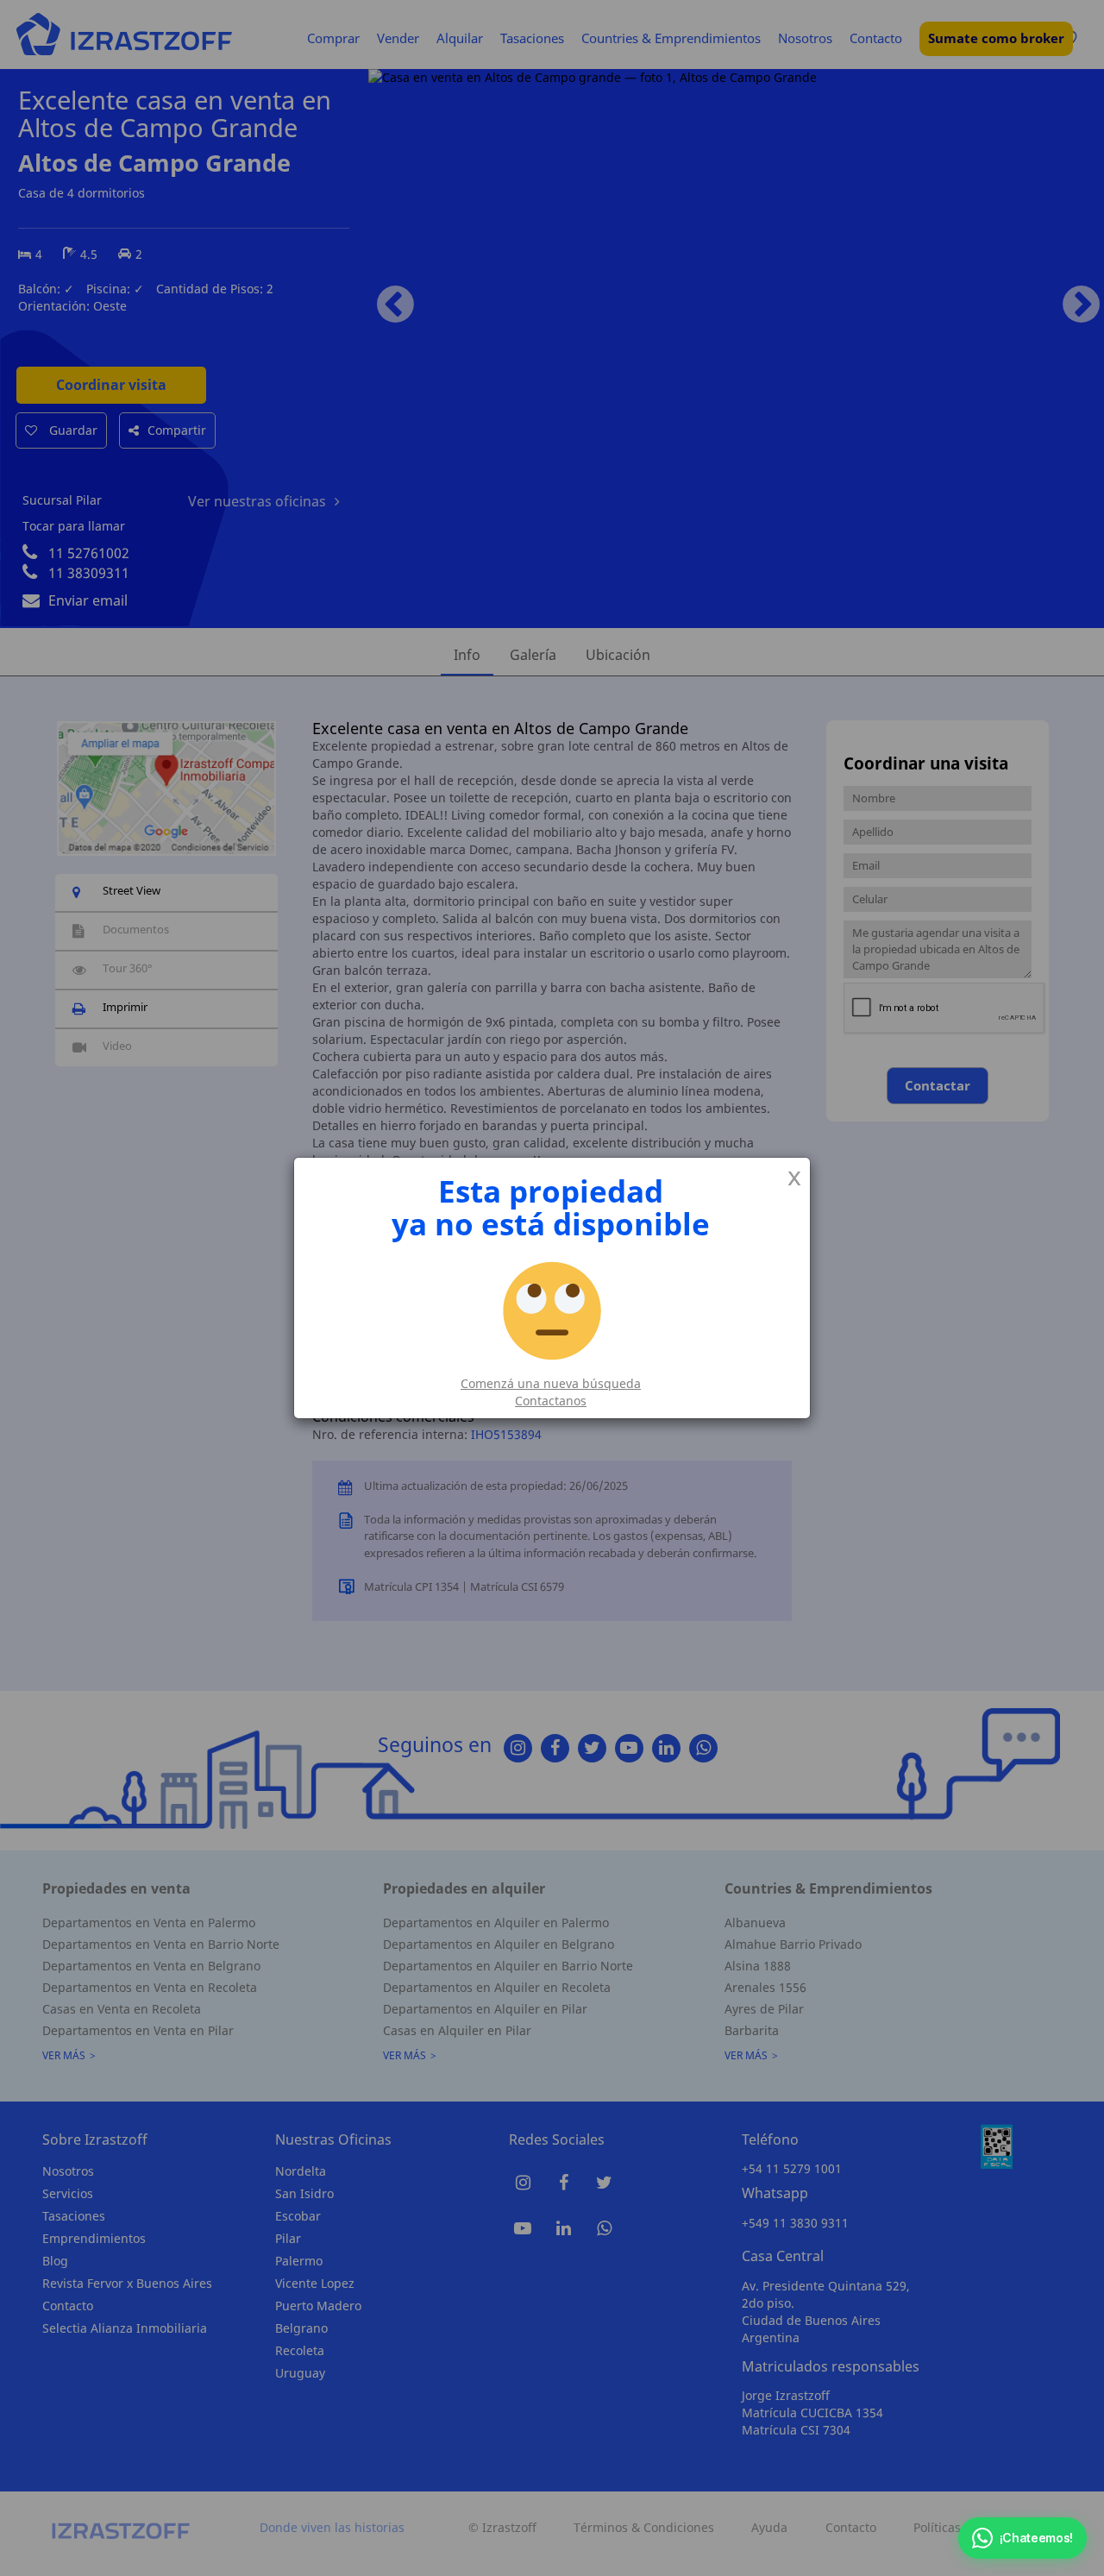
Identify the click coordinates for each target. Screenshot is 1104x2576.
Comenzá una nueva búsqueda (551, 1383)
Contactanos (551, 1401)
